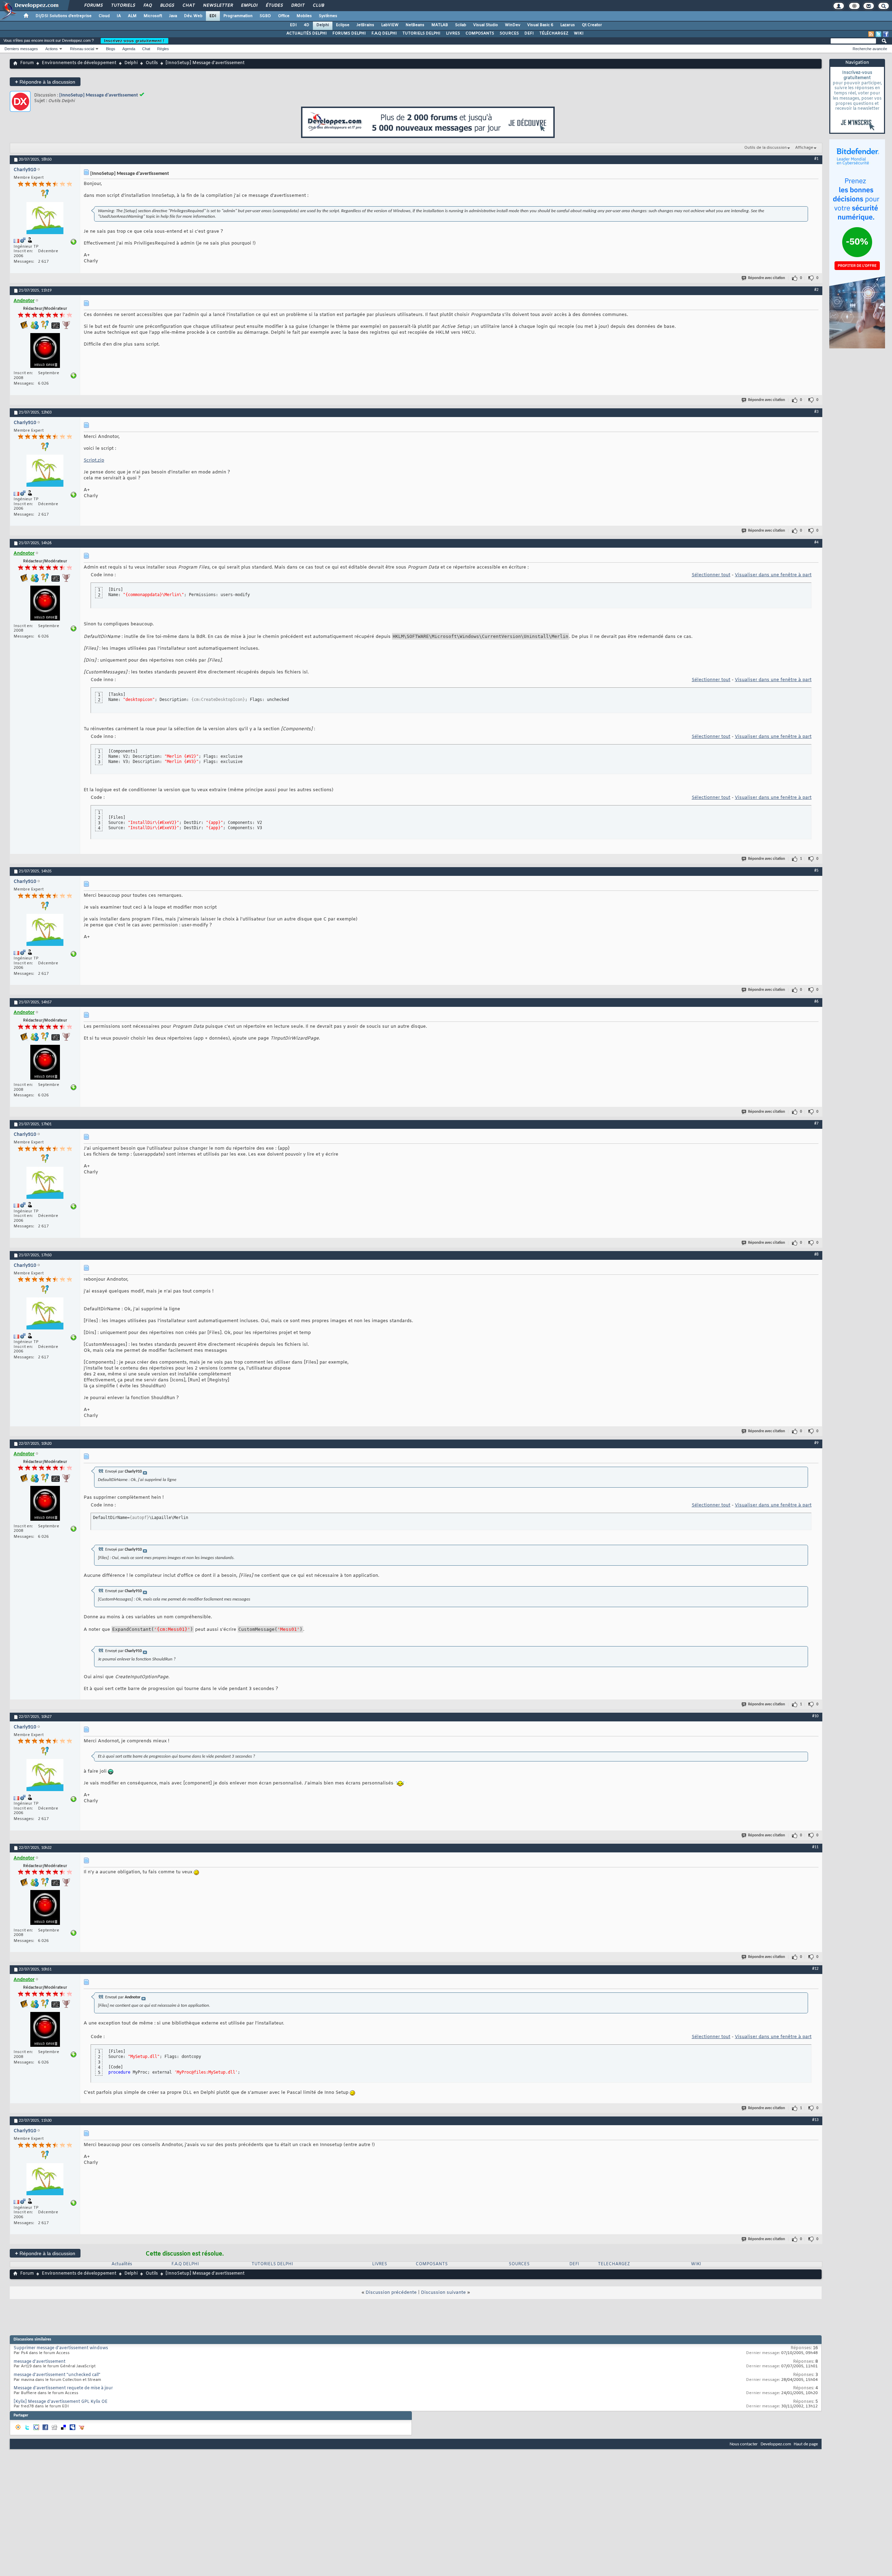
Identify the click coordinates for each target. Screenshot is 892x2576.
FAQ (147, 6)
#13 (815, 2120)
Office (284, 16)
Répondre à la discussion (45, 82)
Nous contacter (744, 2444)
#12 (815, 1969)
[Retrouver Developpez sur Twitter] (878, 34)
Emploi (249, 6)
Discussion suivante (443, 2293)
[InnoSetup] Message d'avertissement (99, 95)
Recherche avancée (870, 49)
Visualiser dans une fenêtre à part (773, 575)
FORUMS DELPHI (349, 33)
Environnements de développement (79, 63)
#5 (816, 871)
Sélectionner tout (711, 575)
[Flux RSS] (871, 34)
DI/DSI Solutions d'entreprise (64, 16)
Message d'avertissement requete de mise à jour (63, 2388)
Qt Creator (592, 25)
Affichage (804, 148)
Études (274, 6)
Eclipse (343, 25)
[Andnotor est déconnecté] (45, 351)
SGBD (265, 16)
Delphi (323, 25)
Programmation (238, 16)
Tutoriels (123, 6)
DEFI (529, 33)
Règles (163, 49)
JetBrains (365, 25)
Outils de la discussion (766, 148)
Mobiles (304, 16)
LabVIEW (390, 25)
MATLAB (440, 25)
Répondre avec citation (767, 278)
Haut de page (806, 2444)
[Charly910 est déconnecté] (45, 219)
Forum (27, 63)
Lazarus (568, 25)
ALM (132, 16)
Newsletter (218, 6)
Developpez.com (776, 2444)
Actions (52, 49)
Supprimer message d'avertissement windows (61, 2348)
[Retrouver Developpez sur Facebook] (886, 34)
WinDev (513, 25)
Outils (152, 63)
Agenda (129, 49)
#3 (816, 412)
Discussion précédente (391, 2293)
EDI (213, 16)
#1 (816, 159)
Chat (188, 6)
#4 (816, 542)
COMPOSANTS (480, 33)
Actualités (122, 2264)
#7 (816, 1124)
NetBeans (415, 25)
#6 (816, 1002)
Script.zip (94, 460)
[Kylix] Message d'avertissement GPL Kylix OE (61, 2402)
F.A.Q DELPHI (384, 33)
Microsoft (153, 16)
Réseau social (82, 49)
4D (307, 25)
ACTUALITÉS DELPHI (307, 33)
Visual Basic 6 (540, 25)
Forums (93, 6)
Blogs (167, 6)
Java (173, 16)
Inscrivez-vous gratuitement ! (134, 41)
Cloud (104, 16)
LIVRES (453, 33)
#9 (816, 1443)
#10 (815, 1716)
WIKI (579, 33)
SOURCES (509, 33)
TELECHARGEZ (614, 2264)
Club (318, 6)
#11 (815, 1847)
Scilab (461, 25)
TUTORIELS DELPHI (421, 33)
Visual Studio (486, 25)
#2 (816, 290)
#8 (816, 1255)
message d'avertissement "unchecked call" (57, 2375)
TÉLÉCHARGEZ (554, 33)
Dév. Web (193, 16)
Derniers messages (21, 49)
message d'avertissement (40, 2362)
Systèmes (328, 16)
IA (119, 16)
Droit (298, 6)
